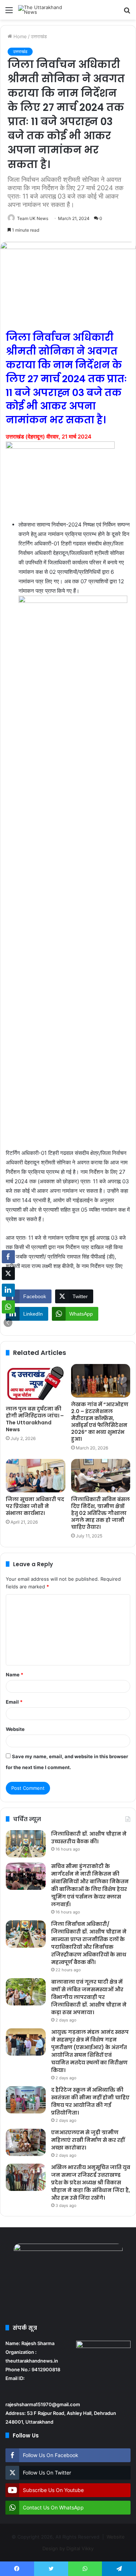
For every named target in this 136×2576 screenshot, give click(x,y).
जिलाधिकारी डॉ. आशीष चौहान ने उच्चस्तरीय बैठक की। (89, 1838)
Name (15, 1675)
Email (14, 1702)
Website (15, 1729)
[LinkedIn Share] (8, 1290)
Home (19, 36)
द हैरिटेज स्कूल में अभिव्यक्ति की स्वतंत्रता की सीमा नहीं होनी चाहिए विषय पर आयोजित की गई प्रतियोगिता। (90, 2101)
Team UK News (33, 218)
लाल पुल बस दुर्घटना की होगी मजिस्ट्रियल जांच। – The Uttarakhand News (35, 1419)
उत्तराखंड (39, 36)
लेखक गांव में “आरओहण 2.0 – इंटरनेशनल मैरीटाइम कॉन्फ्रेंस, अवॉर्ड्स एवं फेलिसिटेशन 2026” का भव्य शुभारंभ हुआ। (100, 1422)
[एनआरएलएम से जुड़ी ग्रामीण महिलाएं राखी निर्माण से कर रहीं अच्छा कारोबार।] (26, 2142)
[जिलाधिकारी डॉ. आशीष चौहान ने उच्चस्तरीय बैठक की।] (26, 1844)
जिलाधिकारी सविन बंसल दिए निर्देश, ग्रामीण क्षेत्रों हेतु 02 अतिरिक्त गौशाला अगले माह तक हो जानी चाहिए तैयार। (100, 1513)
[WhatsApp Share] (8, 1307)
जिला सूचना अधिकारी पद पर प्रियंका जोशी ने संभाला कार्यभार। (35, 1506)
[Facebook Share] (8, 1257)
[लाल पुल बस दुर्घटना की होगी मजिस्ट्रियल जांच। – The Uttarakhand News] (36, 1383)
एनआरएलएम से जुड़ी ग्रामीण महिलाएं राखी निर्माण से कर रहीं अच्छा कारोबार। (88, 2140)
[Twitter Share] (8, 1273)
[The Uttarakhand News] (47, 10)
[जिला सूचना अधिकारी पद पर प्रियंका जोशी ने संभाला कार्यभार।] (36, 1476)
